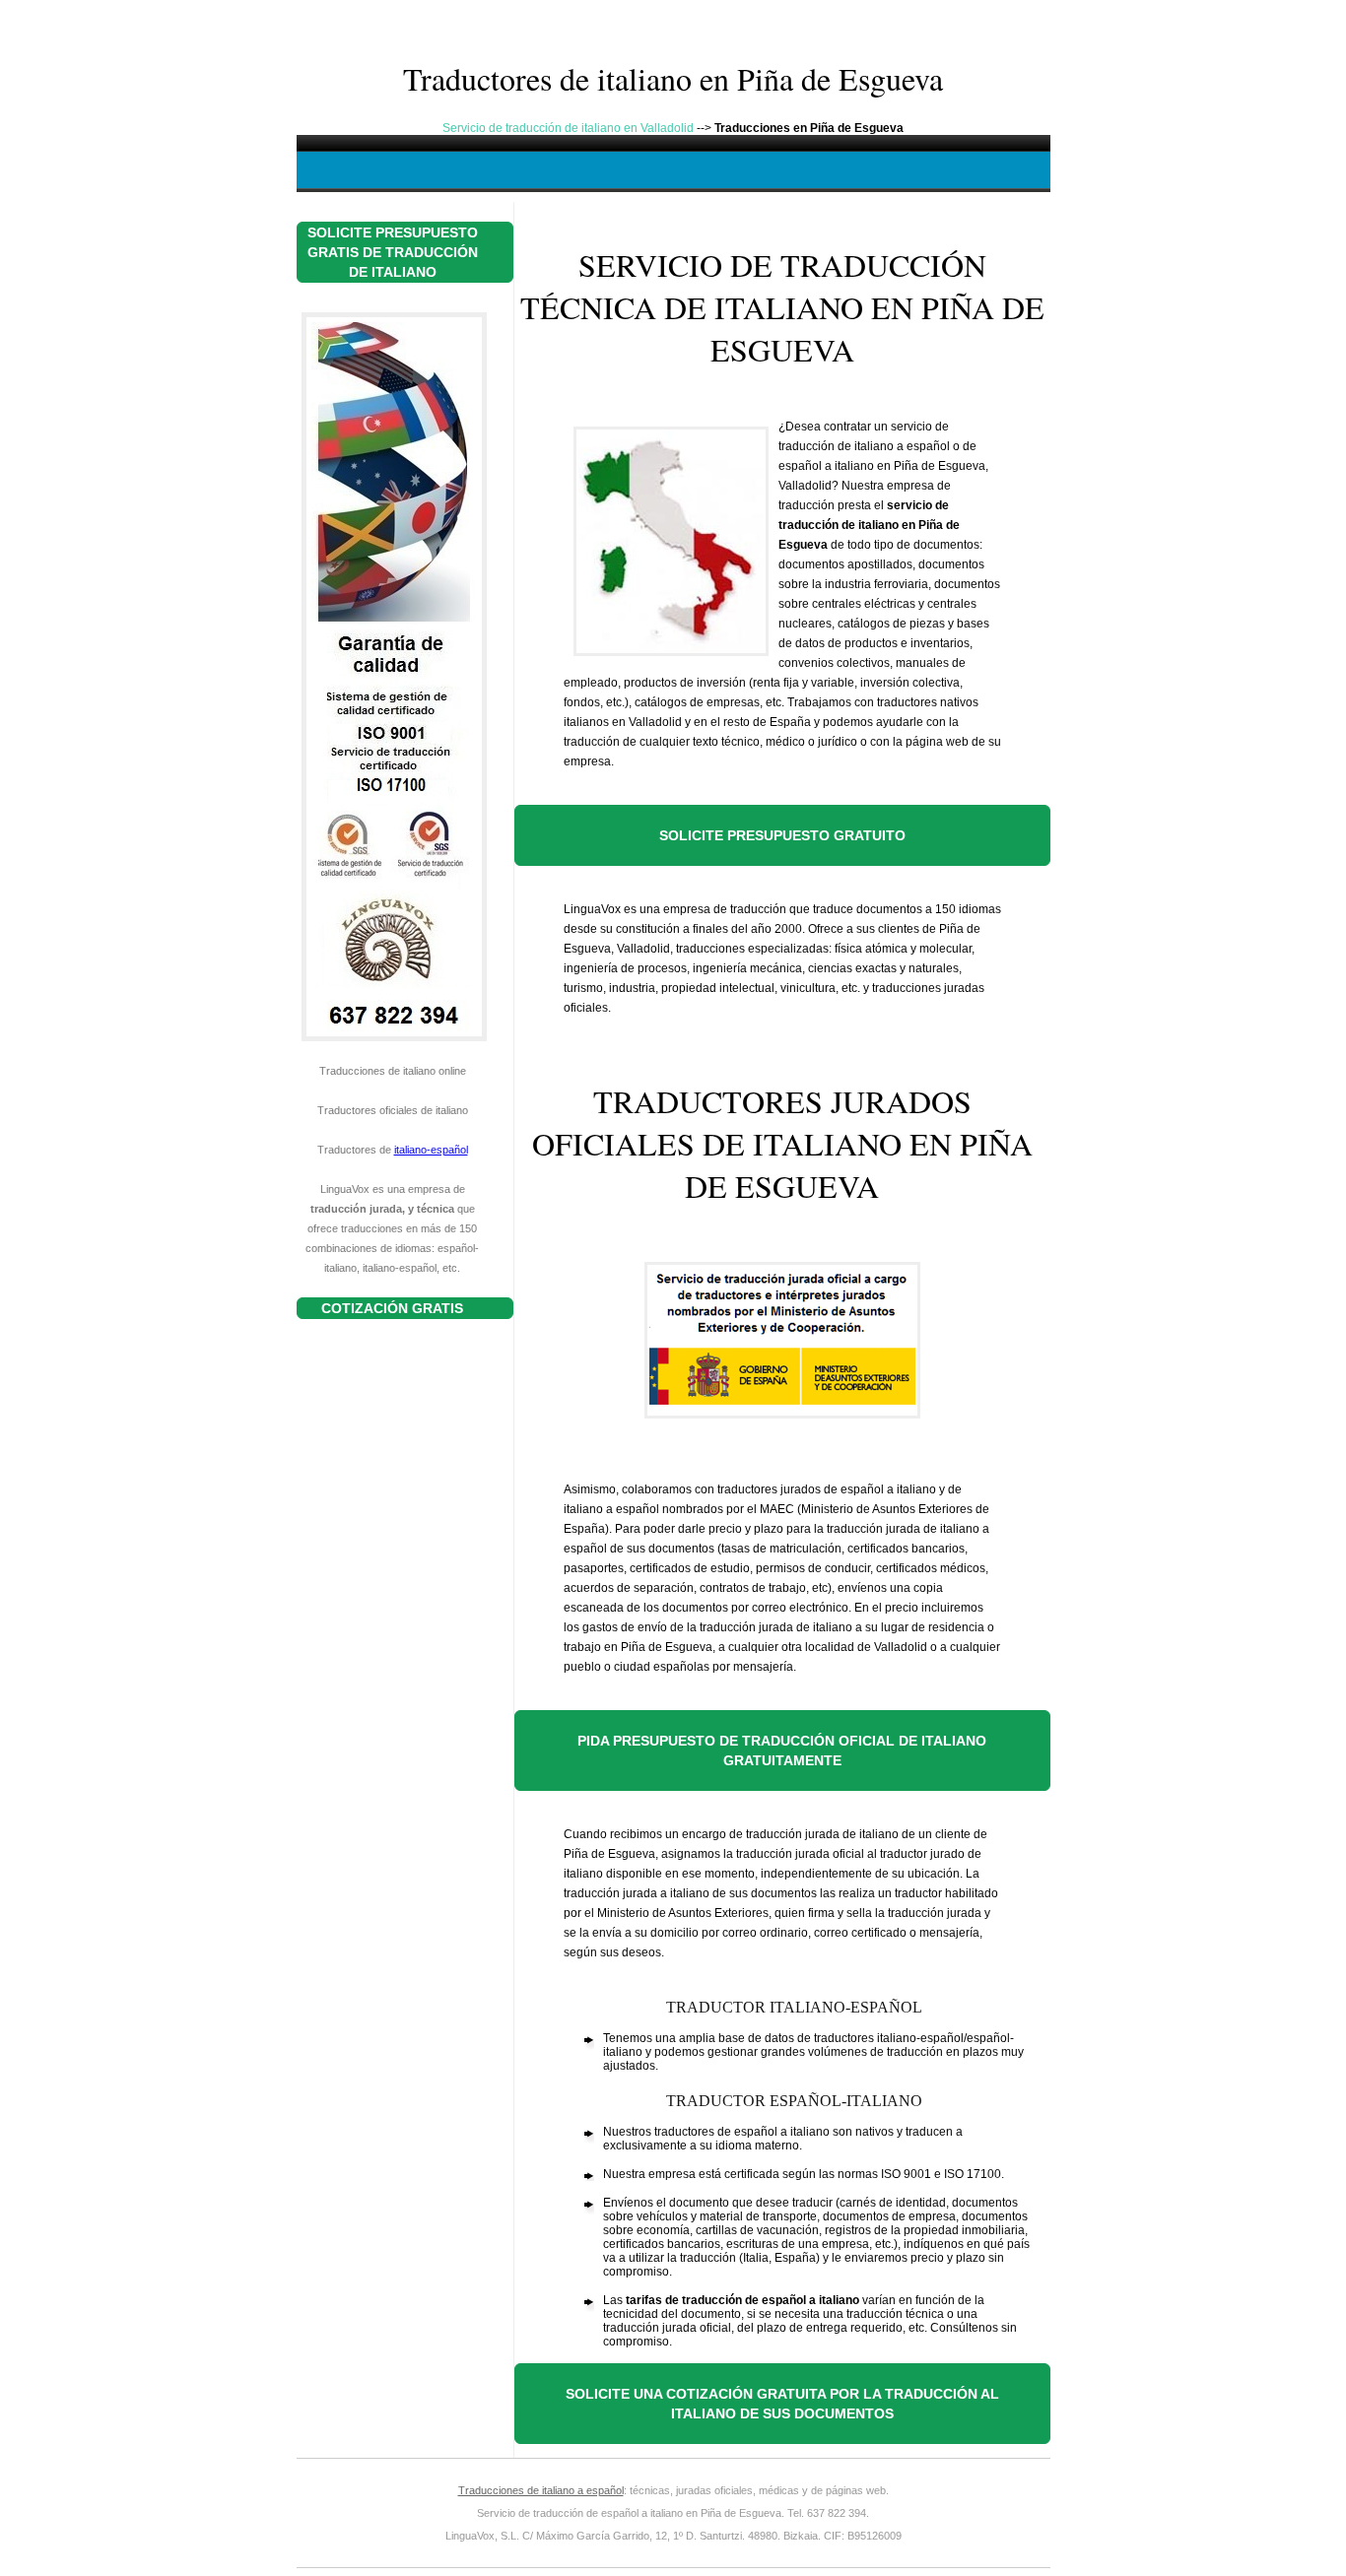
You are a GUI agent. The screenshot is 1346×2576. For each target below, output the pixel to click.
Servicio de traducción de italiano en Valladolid (568, 128)
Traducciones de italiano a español (541, 2490)
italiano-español (431, 1150)
